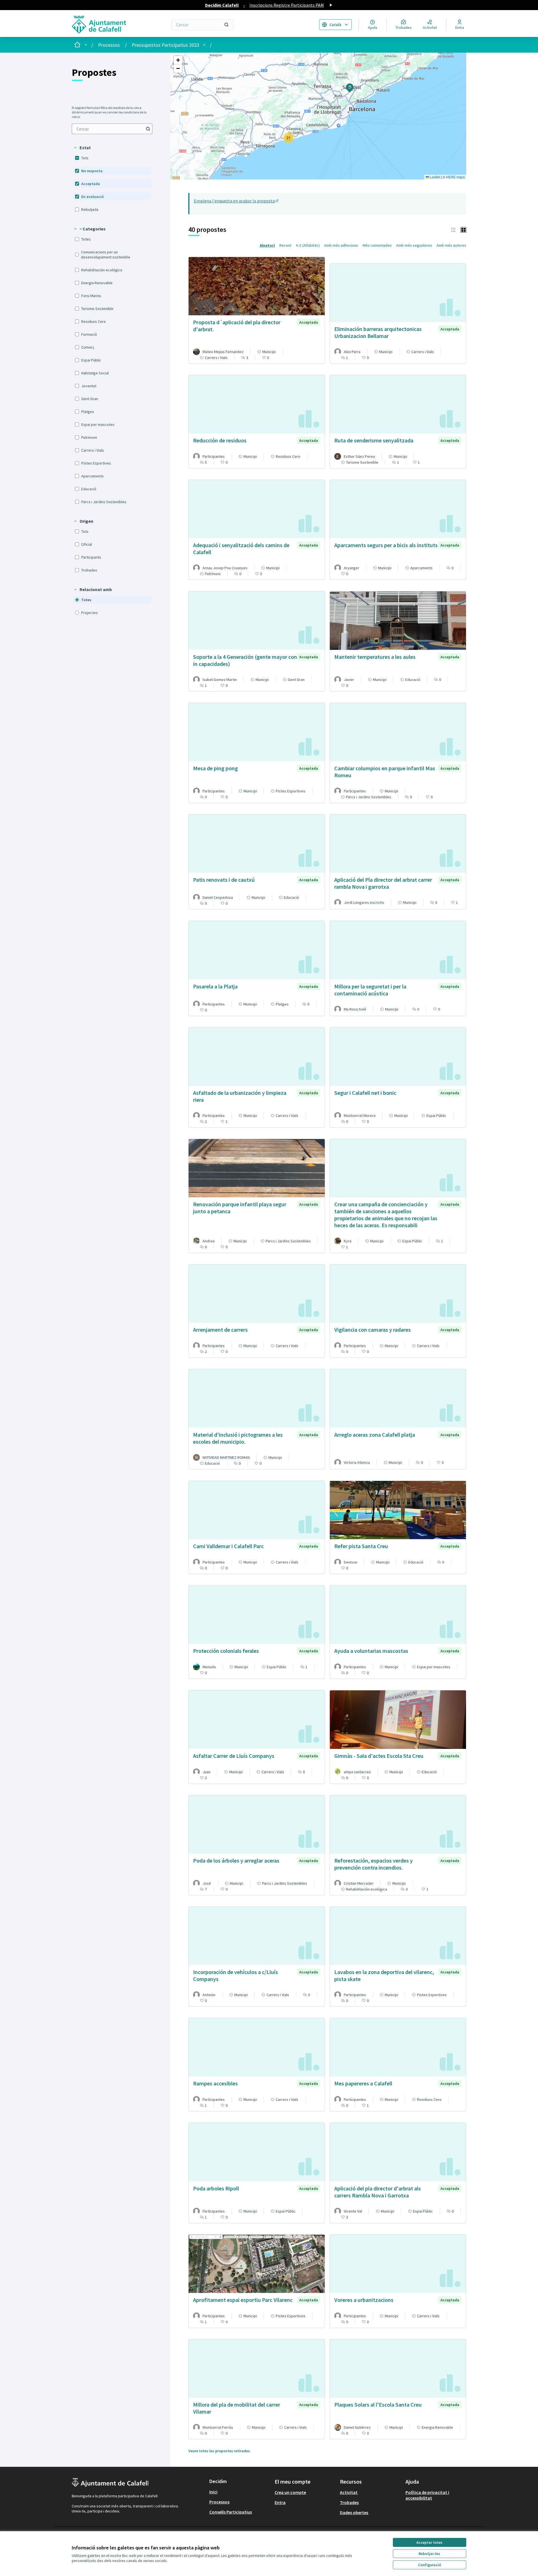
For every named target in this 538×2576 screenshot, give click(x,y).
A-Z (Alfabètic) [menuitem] (308, 245)
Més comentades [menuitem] (377, 245)
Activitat (349, 2492)
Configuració (430, 2565)
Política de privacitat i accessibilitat (427, 2495)
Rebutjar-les (429, 2554)
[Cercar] (226, 25)
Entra (280, 2502)
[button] (82, 148)
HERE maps (455, 177)
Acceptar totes (429, 2542)
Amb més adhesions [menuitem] (341, 245)
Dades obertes (354, 2512)
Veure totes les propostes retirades (219, 2451)
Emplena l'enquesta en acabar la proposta (237, 201)
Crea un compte (290, 2492)
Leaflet (435, 177)
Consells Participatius (231, 2512)
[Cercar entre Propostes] (148, 129)
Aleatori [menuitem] (267, 245)
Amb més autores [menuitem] (451, 245)
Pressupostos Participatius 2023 (165, 45)
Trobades (349, 2502)
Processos (109, 45)
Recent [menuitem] (285, 245)
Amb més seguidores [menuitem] (414, 245)
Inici (213, 2492)
